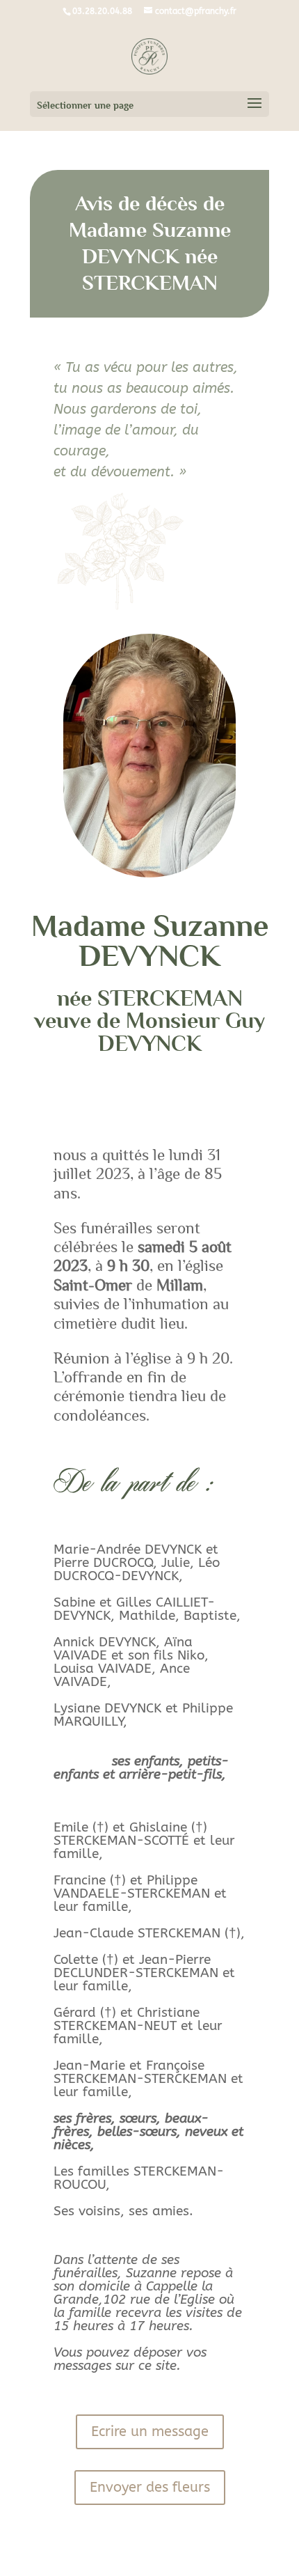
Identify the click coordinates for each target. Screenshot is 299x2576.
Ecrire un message (150, 2431)
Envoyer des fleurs (150, 2487)
